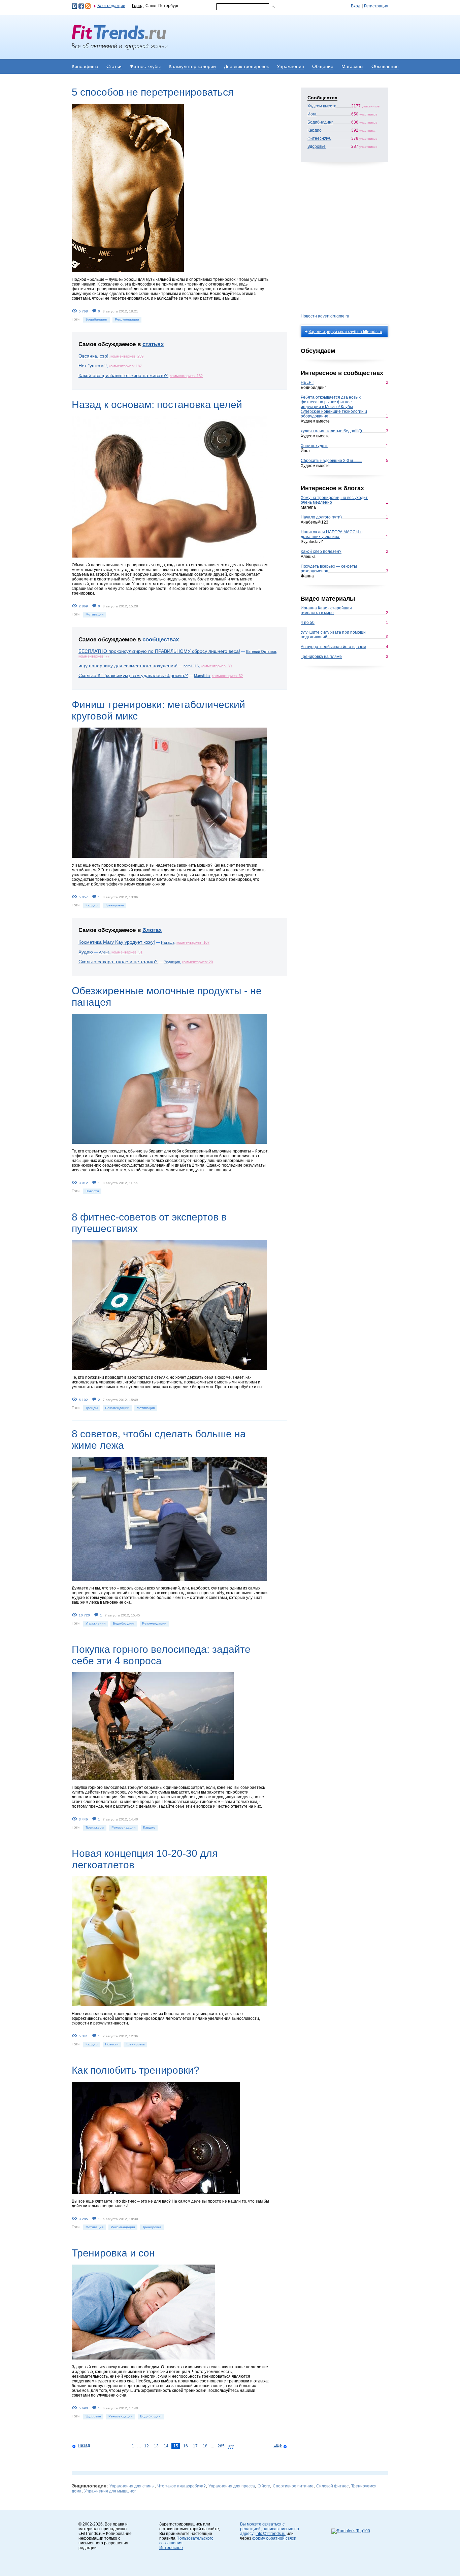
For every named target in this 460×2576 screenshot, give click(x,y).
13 (156, 2446)
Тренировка (114, 905)
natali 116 (191, 666)
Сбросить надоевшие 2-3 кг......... (331, 461)
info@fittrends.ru (271, 2534)
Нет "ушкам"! (93, 366)
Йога (312, 114)
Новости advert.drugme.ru (325, 316)
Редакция (172, 962)
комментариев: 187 (125, 366)
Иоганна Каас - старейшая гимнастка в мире (326, 610)
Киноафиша (85, 66)
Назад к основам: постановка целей (157, 405)
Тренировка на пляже (321, 657)
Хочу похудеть (315, 446)
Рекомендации (127, 319)
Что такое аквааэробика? (182, 2486)
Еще (278, 2445)
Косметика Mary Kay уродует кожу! (117, 942)
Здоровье (93, 2416)
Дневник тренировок (246, 66)
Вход (356, 6)
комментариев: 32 (227, 676)
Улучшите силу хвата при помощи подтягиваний (333, 635)
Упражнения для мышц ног (110, 2491)
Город (138, 6)
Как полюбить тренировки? (136, 2070)
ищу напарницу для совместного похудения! (128, 666)
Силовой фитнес (332, 2486)
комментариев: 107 (193, 942)
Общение (323, 66)
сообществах (161, 640)
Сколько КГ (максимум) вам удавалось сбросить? (133, 675)
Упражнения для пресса (232, 2486)
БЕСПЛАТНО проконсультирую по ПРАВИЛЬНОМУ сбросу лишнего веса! (159, 651)
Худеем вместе (322, 106)
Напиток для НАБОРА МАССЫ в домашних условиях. (332, 534)
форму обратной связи (274, 2538)
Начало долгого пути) (321, 517)
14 (166, 2446)
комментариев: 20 (197, 962)
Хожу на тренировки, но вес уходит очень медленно (334, 500)
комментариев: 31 (127, 952)
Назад (84, 2445)
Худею (86, 952)
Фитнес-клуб (319, 138)
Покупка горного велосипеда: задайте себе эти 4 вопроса (161, 1655)
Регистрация (376, 6)
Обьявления (385, 66)
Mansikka (202, 676)
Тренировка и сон (113, 2253)
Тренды (92, 1408)
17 (195, 2446)
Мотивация (94, 614)
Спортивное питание (293, 2486)
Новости (92, 1191)
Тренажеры (95, 1827)
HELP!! (307, 382)
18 (205, 2446)
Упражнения (290, 66)
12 (146, 2446)
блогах (152, 930)
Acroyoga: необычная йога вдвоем (333, 647)
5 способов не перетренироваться (153, 92)
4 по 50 (308, 623)
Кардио (92, 905)
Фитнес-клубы (145, 66)
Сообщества (322, 98)
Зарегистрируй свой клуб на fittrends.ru (345, 332)
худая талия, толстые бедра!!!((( (332, 431)
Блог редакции (111, 6)
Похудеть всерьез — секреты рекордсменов (329, 569)
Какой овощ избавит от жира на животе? (123, 375)
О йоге (264, 2486)
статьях (153, 344)
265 (221, 2446)
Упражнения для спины (132, 2486)
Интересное (171, 2548)
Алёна (104, 952)
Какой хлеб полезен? (321, 551)
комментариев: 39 (216, 666)
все (231, 2446)
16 (186, 2446)
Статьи (114, 66)
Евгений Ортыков (261, 651)
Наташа (168, 942)
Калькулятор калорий (192, 66)
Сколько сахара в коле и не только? (118, 962)
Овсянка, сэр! (93, 356)
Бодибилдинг (96, 319)
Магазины (352, 66)
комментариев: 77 (94, 656)
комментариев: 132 (186, 376)
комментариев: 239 (127, 356)
